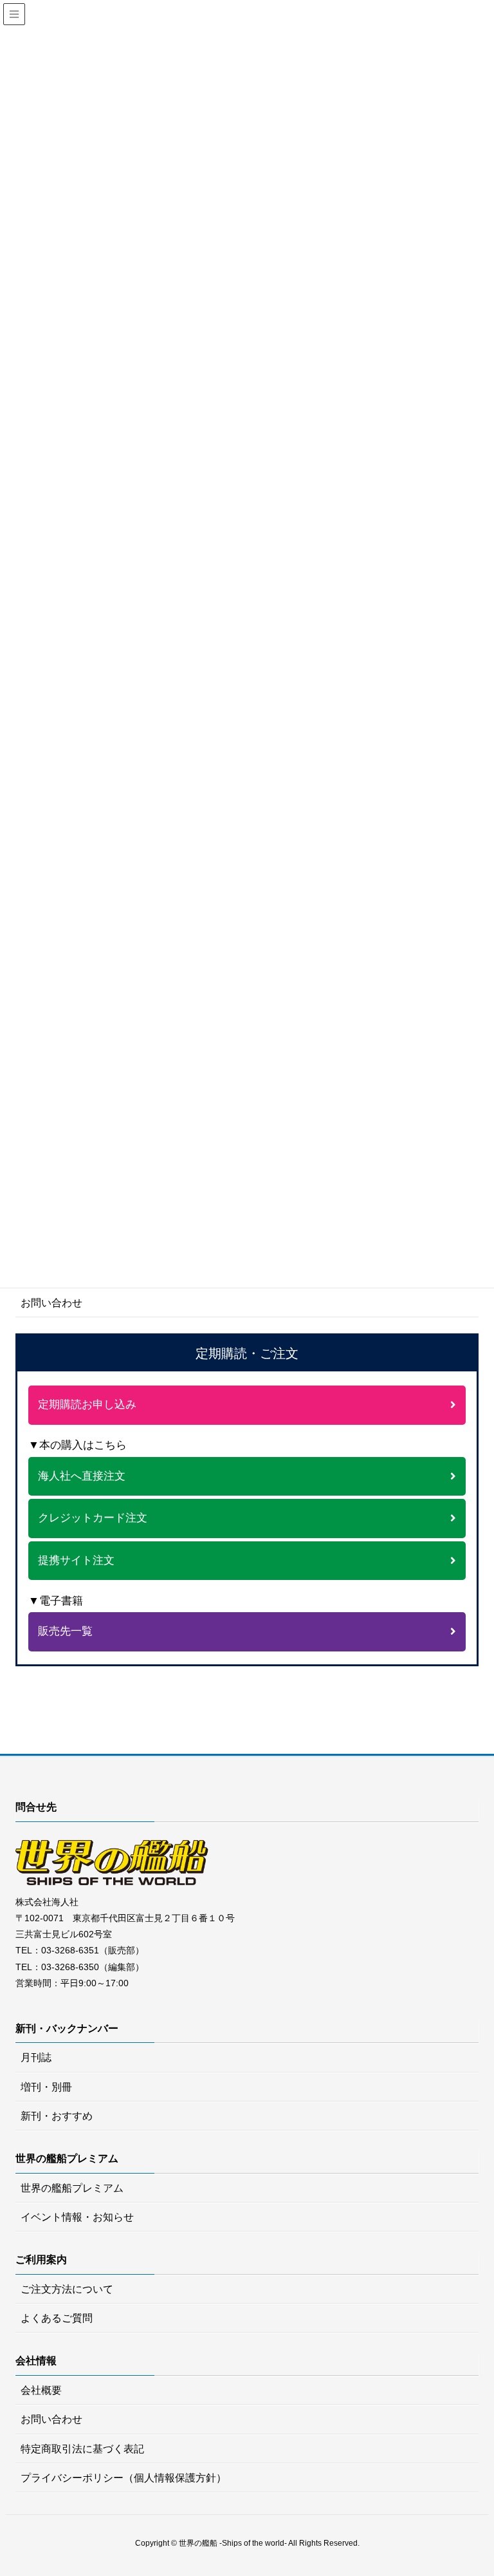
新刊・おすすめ (57, 2116)
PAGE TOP (484, 2482)
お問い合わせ (51, 1303)
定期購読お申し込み (87, 1405)
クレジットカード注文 (93, 1518)
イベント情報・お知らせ (77, 2217)
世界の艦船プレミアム (72, 2188)
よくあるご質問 (57, 2318)
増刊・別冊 (46, 2087)
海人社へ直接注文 (82, 1476)
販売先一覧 (65, 1631)
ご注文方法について (67, 2289)
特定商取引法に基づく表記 (82, 2449)
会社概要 (41, 2390)
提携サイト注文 (76, 1560)
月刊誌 (36, 2057)
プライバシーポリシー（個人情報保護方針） (123, 2478)
